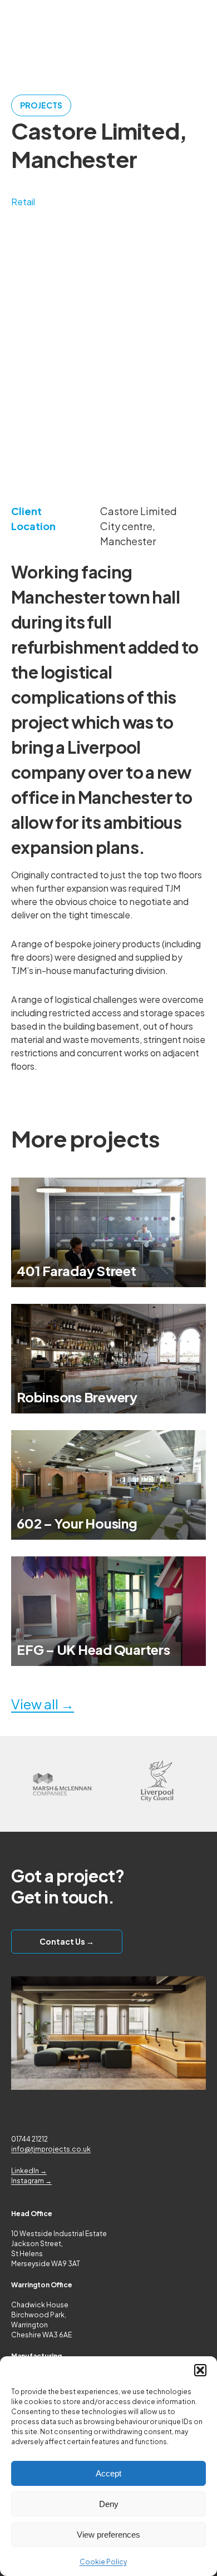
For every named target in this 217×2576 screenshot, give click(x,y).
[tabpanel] (108, 370)
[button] (200, 2370)
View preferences (108, 2535)
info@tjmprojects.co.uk (51, 2149)
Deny (109, 2504)
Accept (108, 2473)
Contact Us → (67, 1941)
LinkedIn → (29, 2171)
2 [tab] (114, 441)
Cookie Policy (103, 2562)
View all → (43, 1704)
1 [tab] (103, 441)
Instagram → (31, 2181)
